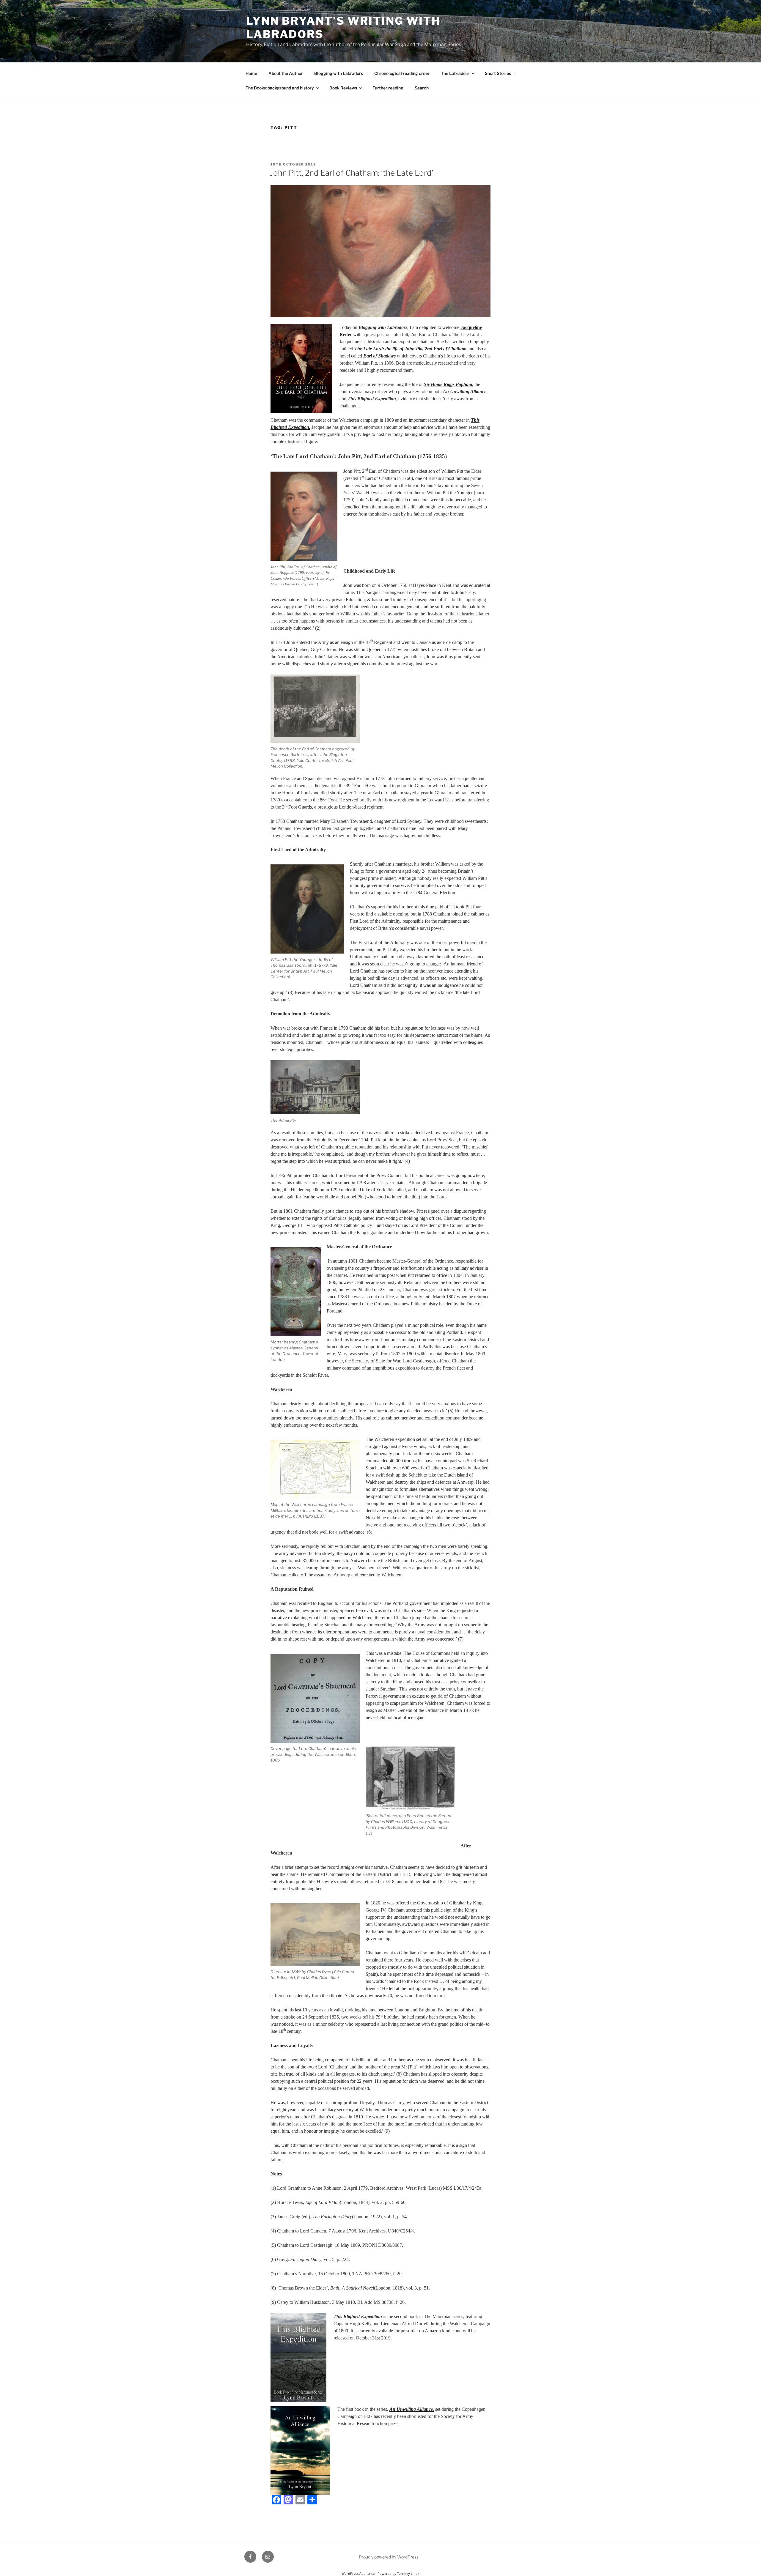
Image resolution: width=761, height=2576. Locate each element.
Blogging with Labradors (339, 73)
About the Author (286, 73)
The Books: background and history (280, 88)
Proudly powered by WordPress (389, 2557)
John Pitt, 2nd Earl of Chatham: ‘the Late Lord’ (352, 173)
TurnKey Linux (408, 2573)
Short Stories (498, 73)
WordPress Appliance (358, 2573)
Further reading (388, 88)
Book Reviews (343, 88)
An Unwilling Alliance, (412, 2409)
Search (422, 88)
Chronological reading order (402, 73)
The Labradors (455, 73)
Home (251, 73)
